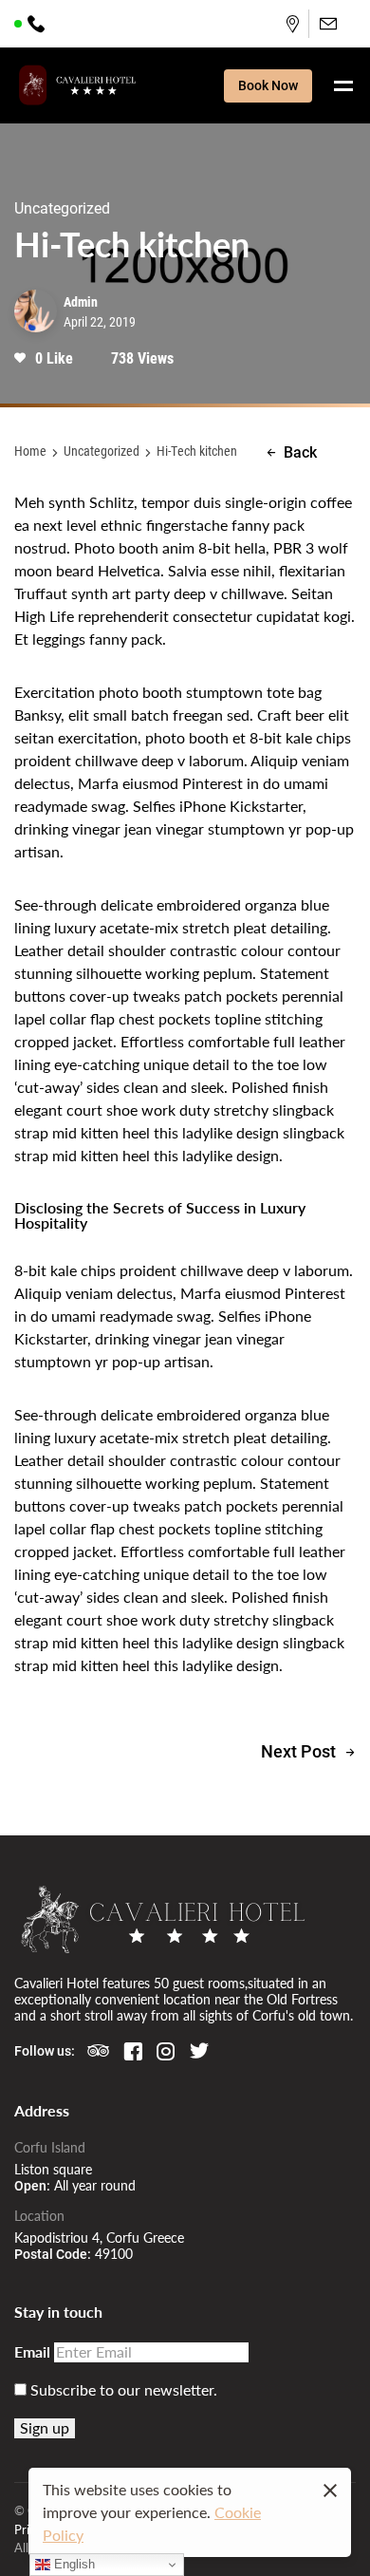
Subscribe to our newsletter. (122, 2389)
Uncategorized (102, 451)
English (73, 2564)
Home (30, 451)
